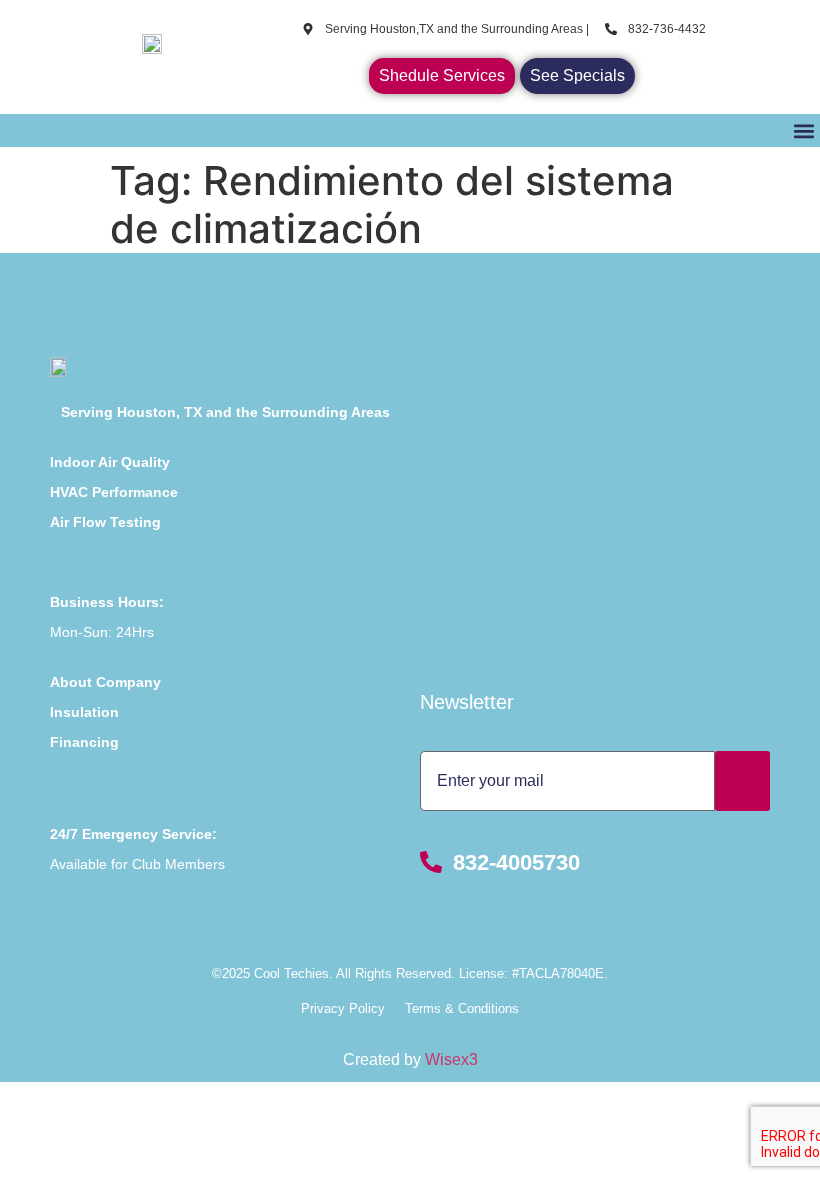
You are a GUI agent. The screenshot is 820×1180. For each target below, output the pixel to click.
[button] (803, 130)
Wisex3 (451, 1059)
